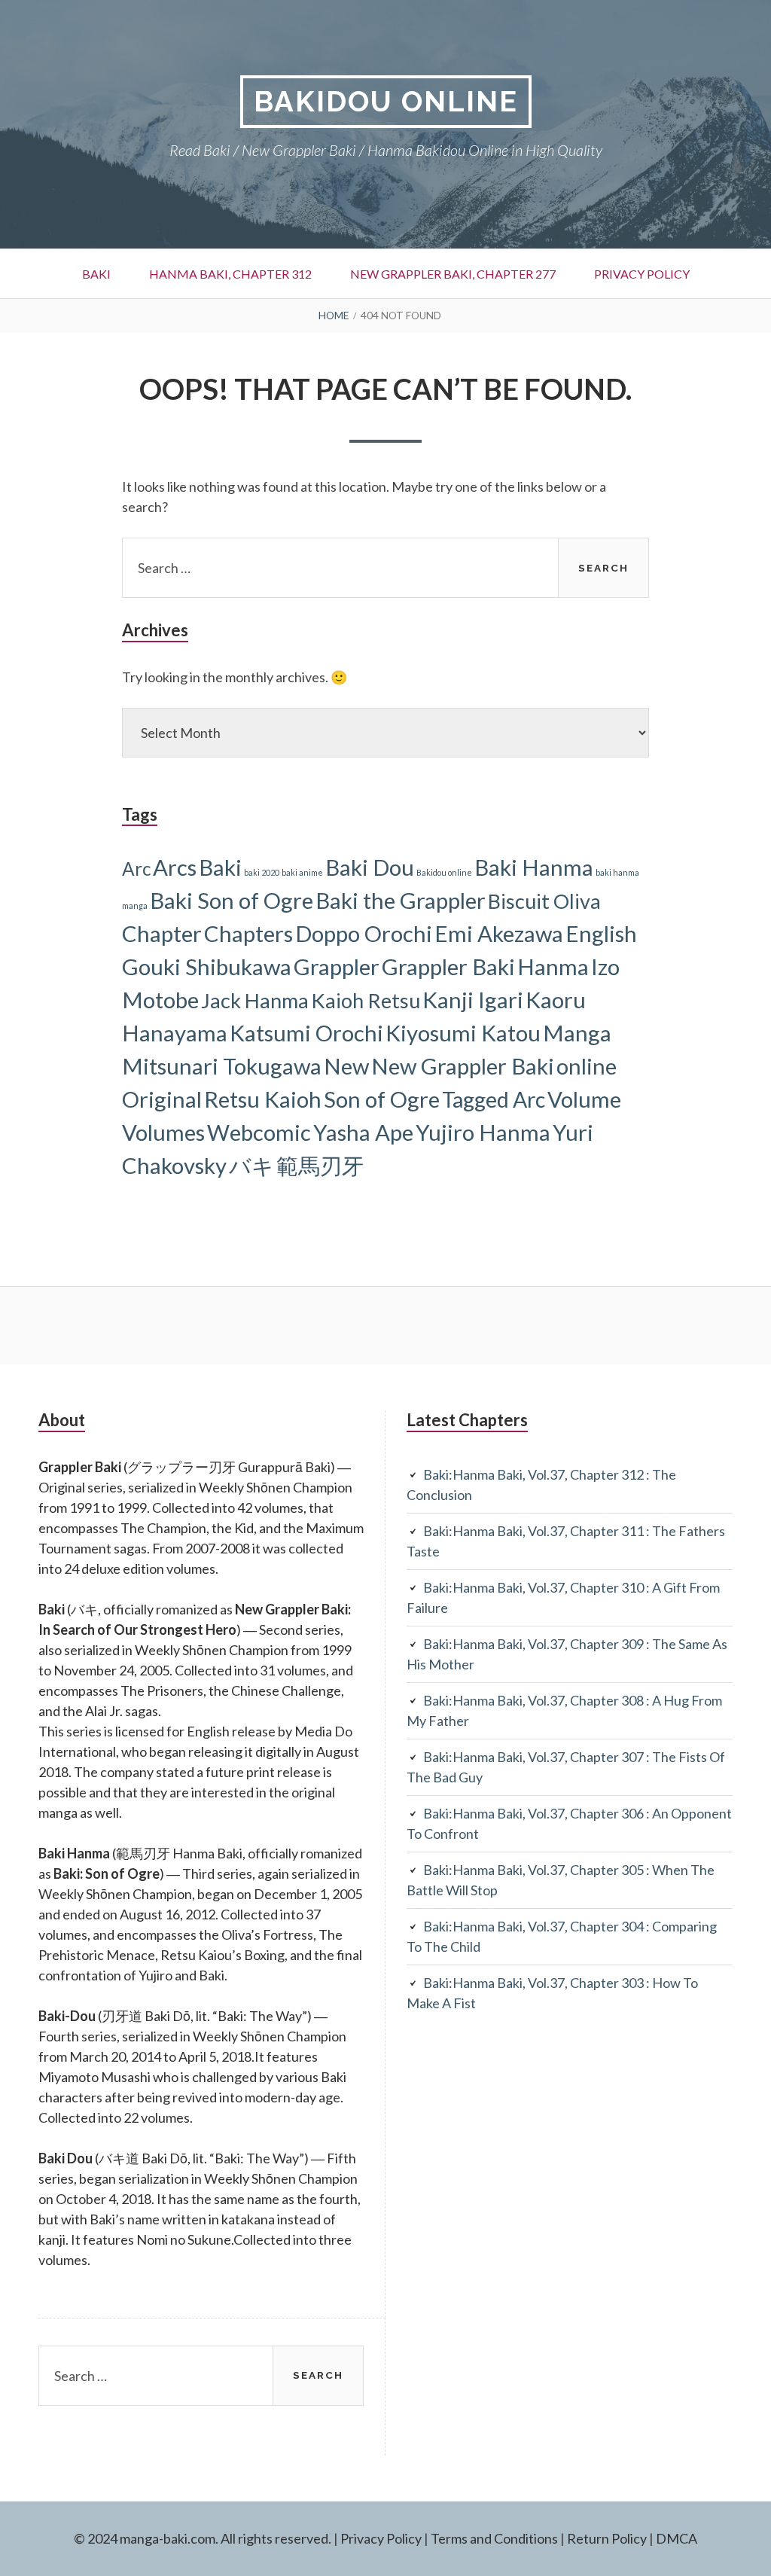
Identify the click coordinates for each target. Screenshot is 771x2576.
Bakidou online (444, 872)
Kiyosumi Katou (463, 1033)
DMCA (677, 2538)
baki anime (302, 872)
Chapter (162, 933)
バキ (251, 1165)
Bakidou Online (386, 101)
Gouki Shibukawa (207, 966)
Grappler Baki (448, 966)
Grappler (337, 966)
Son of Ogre (382, 1099)
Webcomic (259, 1132)
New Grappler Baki (463, 1066)
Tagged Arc (494, 1099)
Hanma (553, 966)
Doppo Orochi (364, 933)
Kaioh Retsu (366, 1000)
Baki (96, 274)
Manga (577, 1033)
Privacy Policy (642, 274)
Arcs (175, 867)
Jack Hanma (255, 1000)
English (601, 933)
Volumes (163, 1132)
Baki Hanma (534, 867)
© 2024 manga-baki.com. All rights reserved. (203, 2538)
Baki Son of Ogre (232, 900)
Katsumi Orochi (306, 1033)
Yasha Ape (363, 1132)
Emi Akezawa (499, 933)
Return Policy (607, 2538)
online (587, 1066)
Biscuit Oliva (544, 901)
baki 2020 (262, 872)
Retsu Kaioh (263, 1099)
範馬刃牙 (320, 1165)
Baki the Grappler (401, 900)
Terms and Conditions (494, 2538)
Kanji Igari (473, 1000)
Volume (584, 1099)
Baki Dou (370, 867)
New (346, 1066)
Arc (136, 869)
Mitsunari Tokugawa (222, 1066)
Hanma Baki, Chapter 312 (230, 274)
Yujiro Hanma (483, 1132)
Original (162, 1099)
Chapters (248, 933)
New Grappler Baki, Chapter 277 (453, 274)
